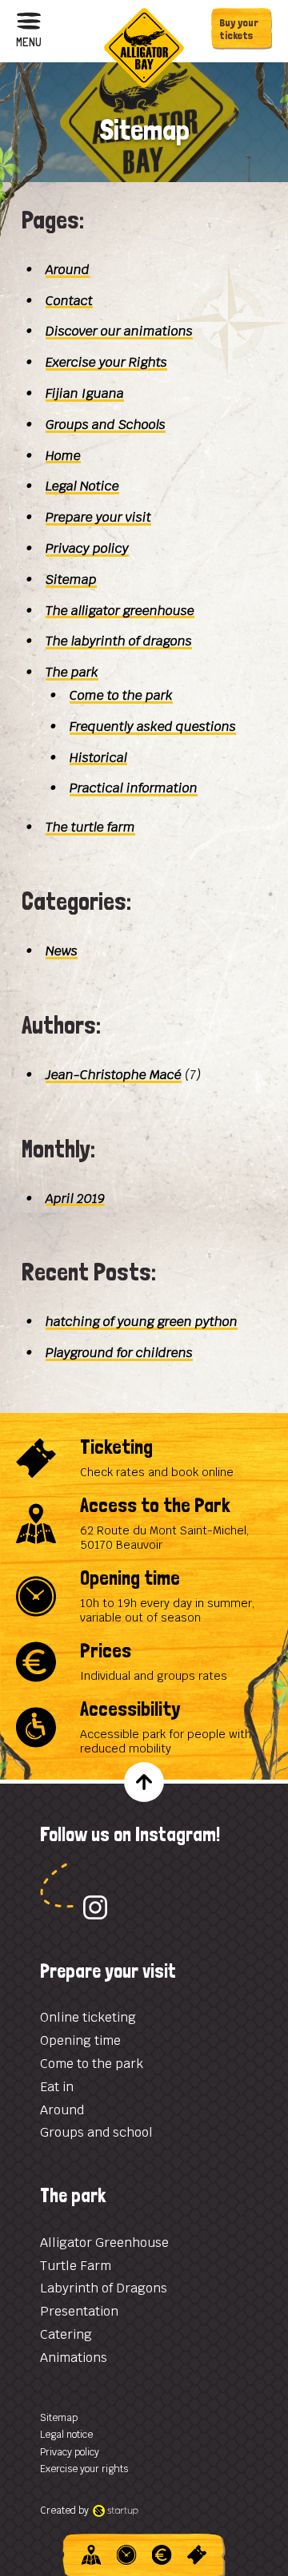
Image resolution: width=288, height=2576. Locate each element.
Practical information (134, 788)
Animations (74, 2358)
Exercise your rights (84, 2469)
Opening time (144, 1596)
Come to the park (121, 695)
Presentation (79, 2311)
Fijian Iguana (85, 393)
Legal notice (66, 2435)
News (62, 951)
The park (72, 672)
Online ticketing (88, 2017)
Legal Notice (82, 486)
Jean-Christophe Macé (114, 1075)
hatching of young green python (142, 1322)
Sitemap (71, 580)
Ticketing (144, 1458)
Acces (92, 2555)
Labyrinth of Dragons (104, 2288)
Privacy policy (87, 548)
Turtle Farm (76, 2266)
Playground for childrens (119, 1353)
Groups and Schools (106, 425)
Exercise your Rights (106, 362)
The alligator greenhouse (120, 611)
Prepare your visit (98, 517)
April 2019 (75, 1199)
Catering (66, 2334)
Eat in (57, 2087)
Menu (29, 41)
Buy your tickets (239, 29)
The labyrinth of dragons (119, 641)
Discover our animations (119, 331)
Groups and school (96, 2132)
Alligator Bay (144, 48)
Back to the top (144, 1782)
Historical (98, 758)
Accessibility (144, 1727)
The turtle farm (90, 827)
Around (62, 2110)
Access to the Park (144, 1524)
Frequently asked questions (153, 726)
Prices (144, 1662)
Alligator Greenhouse (104, 2243)
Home (63, 456)
